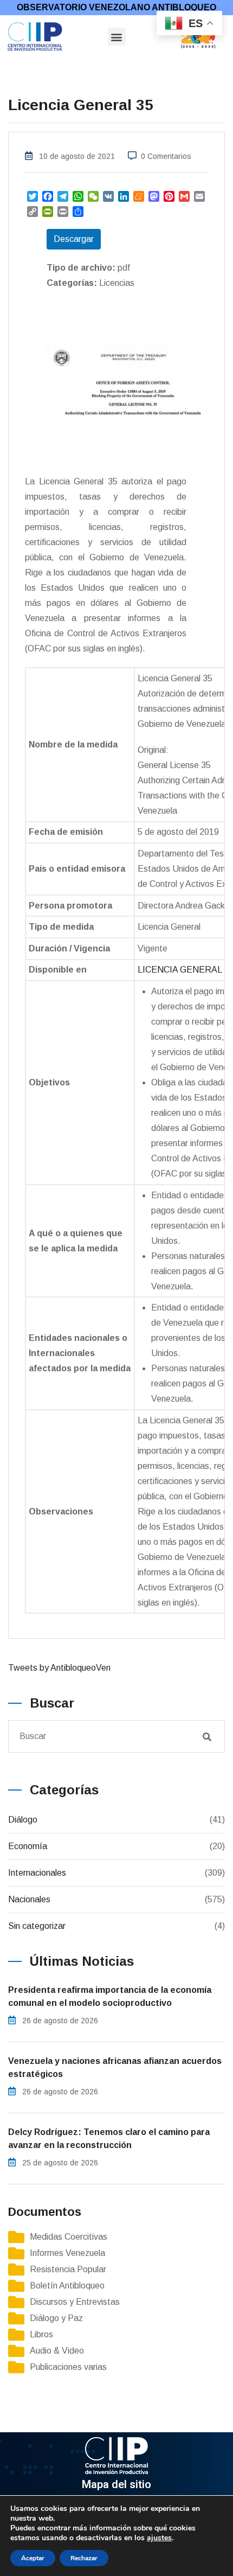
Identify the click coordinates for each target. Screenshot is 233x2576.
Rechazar (84, 2558)
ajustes (159, 2538)
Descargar (74, 239)
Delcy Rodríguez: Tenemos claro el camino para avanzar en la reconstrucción (109, 2139)
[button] (117, 37)
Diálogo (23, 1820)
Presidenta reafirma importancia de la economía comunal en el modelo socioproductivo (110, 1996)
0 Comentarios (166, 156)
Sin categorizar (37, 1926)
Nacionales (29, 1899)
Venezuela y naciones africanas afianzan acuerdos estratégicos (115, 2067)
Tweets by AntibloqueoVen (59, 1668)
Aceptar (33, 2558)
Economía (28, 1846)
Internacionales (37, 1873)
